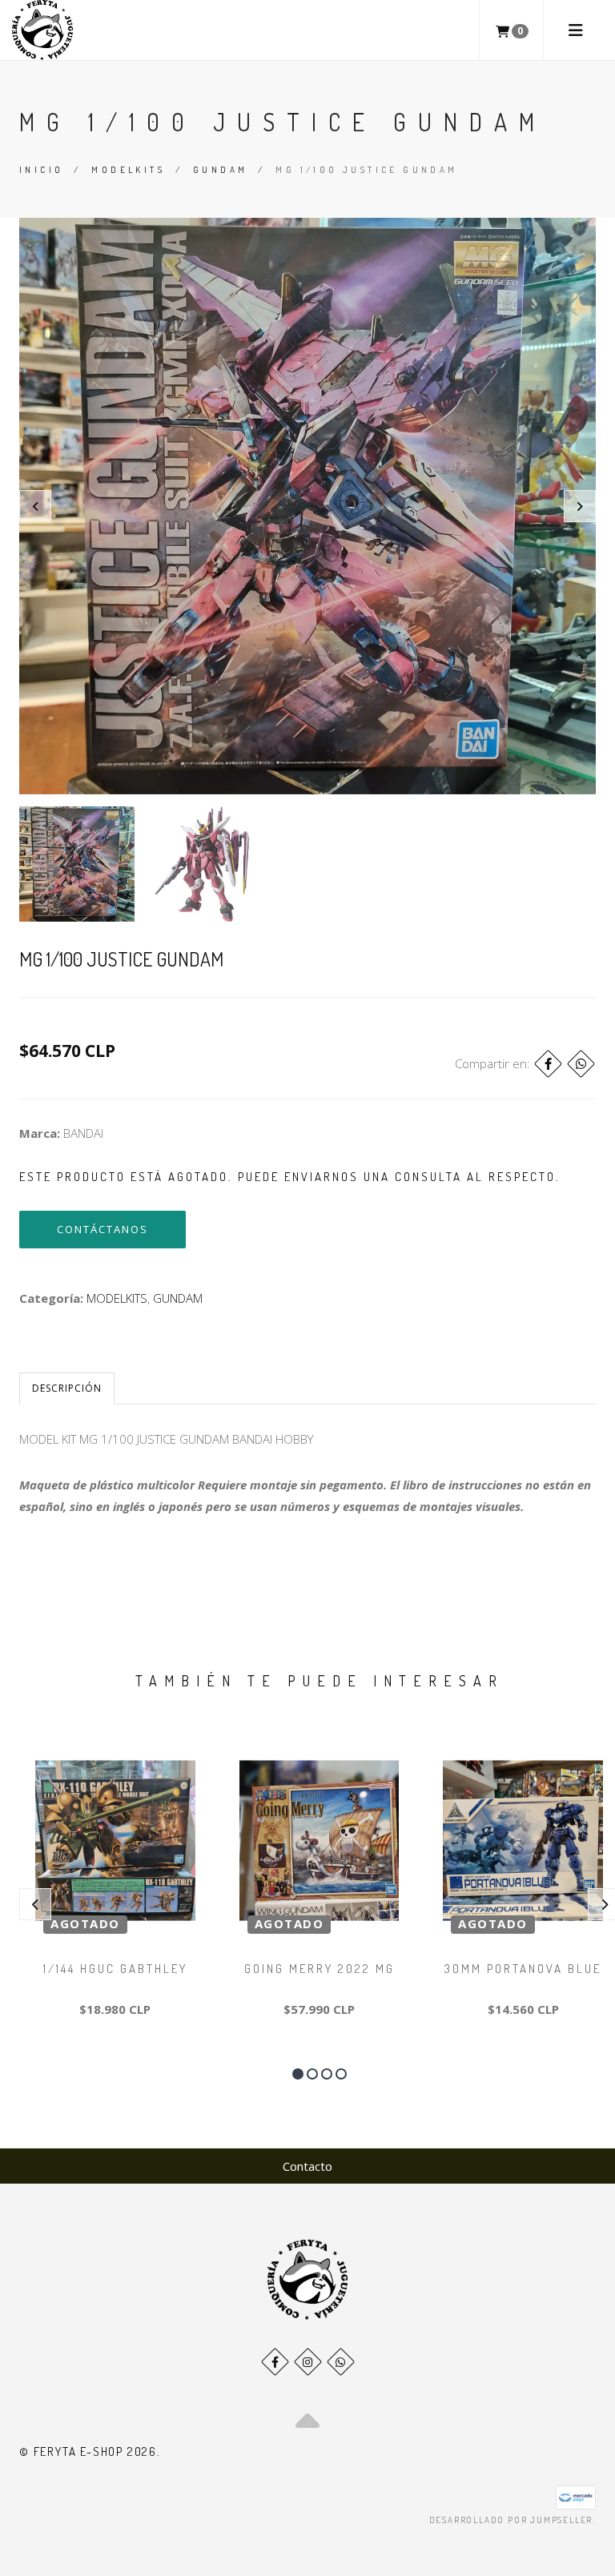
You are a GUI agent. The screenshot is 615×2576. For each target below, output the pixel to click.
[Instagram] (308, 2362)
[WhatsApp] (341, 2362)
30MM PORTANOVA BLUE (523, 1969)
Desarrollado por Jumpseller (511, 2520)
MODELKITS (128, 170)
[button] (298, 2074)
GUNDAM (220, 170)
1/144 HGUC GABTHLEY (115, 1969)
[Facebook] (548, 1064)
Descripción (67, 1388)
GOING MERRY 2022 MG (320, 1969)
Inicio (41, 170)
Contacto (307, 2166)
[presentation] (35, 506)
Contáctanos (102, 1229)
